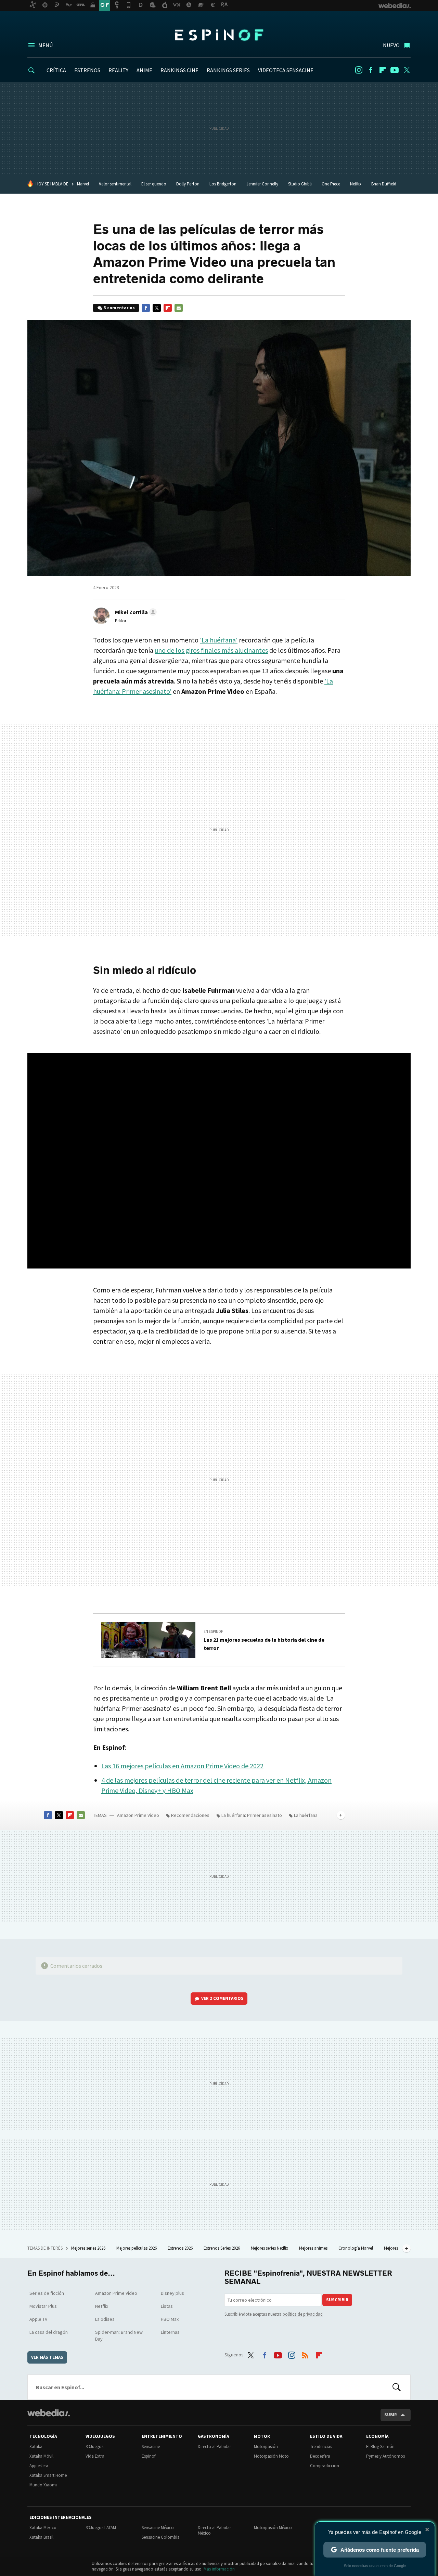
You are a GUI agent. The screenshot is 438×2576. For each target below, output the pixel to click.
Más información (219, 2569)
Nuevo (391, 45)
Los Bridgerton (223, 184)
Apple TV (38, 2319)
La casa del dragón (49, 2332)
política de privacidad (303, 2314)
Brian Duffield (384, 184)
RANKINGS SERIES (228, 70)
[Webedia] (49, 2413)
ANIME (144, 70)
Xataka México (43, 2528)
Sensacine (151, 2447)
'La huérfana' (219, 640)
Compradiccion (325, 2466)
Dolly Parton (188, 184)
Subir (391, 2415)
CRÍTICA (56, 70)
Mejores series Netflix (270, 2248)
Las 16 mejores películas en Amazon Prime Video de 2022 (182, 1766)
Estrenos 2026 (181, 2248)
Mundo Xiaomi (43, 2485)
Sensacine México (158, 2528)
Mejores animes (314, 2248)
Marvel (83, 184)
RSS (305, 2354)
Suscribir (337, 2300)
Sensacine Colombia (161, 2537)
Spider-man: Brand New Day (119, 2336)
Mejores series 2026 (89, 2248)
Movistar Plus (43, 2306)
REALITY (118, 70)
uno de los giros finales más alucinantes (211, 650)
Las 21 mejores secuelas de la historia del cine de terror (264, 1644)
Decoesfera (320, 2456)
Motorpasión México (273, 2528)
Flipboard (383, 70)
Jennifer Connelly (262, 184)
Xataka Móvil (41, 2456)
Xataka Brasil (41, 2537)
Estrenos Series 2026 (222, 2248)
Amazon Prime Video (138, 1815)
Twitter (407, 70)
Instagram (359, 70)
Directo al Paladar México (214, 2530)
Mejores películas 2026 (137, 2248)
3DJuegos (94, 2447)
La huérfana (306, 1815)
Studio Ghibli (300, 184)
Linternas (170, 2332)
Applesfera (39, 2466)
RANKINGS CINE (179, 70)
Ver (222, 1998)
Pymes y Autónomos (385, 2456)
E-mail (179, 308)
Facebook (371, 70)
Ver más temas (47, 2357)
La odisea (105, 2319)
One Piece (331, 184)
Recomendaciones (190, 1815)
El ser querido (154, 184)
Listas (167, 2306)
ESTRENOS (87, 70)
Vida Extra (95, 2456)
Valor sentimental (115, 184)
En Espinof (213, 1631)
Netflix (356, 184)
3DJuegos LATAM (101, 2528)
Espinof (219, 35)
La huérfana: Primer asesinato (252, 1815)
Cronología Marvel (356, 2248)
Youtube (395, 70)
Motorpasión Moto (271, 2456)
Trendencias (321, 2447)
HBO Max (170, 2319)
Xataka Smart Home (48, 2475)
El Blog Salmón (380, 2447)
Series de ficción (47, 2293)
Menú (46, 45)
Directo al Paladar (214, 2447)
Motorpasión (266, 2447)
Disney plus (172, 2293)
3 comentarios (119, 308)
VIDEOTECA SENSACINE (286, 70)
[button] (135, 612)
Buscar (397, 2387)
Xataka (36, 2447)
